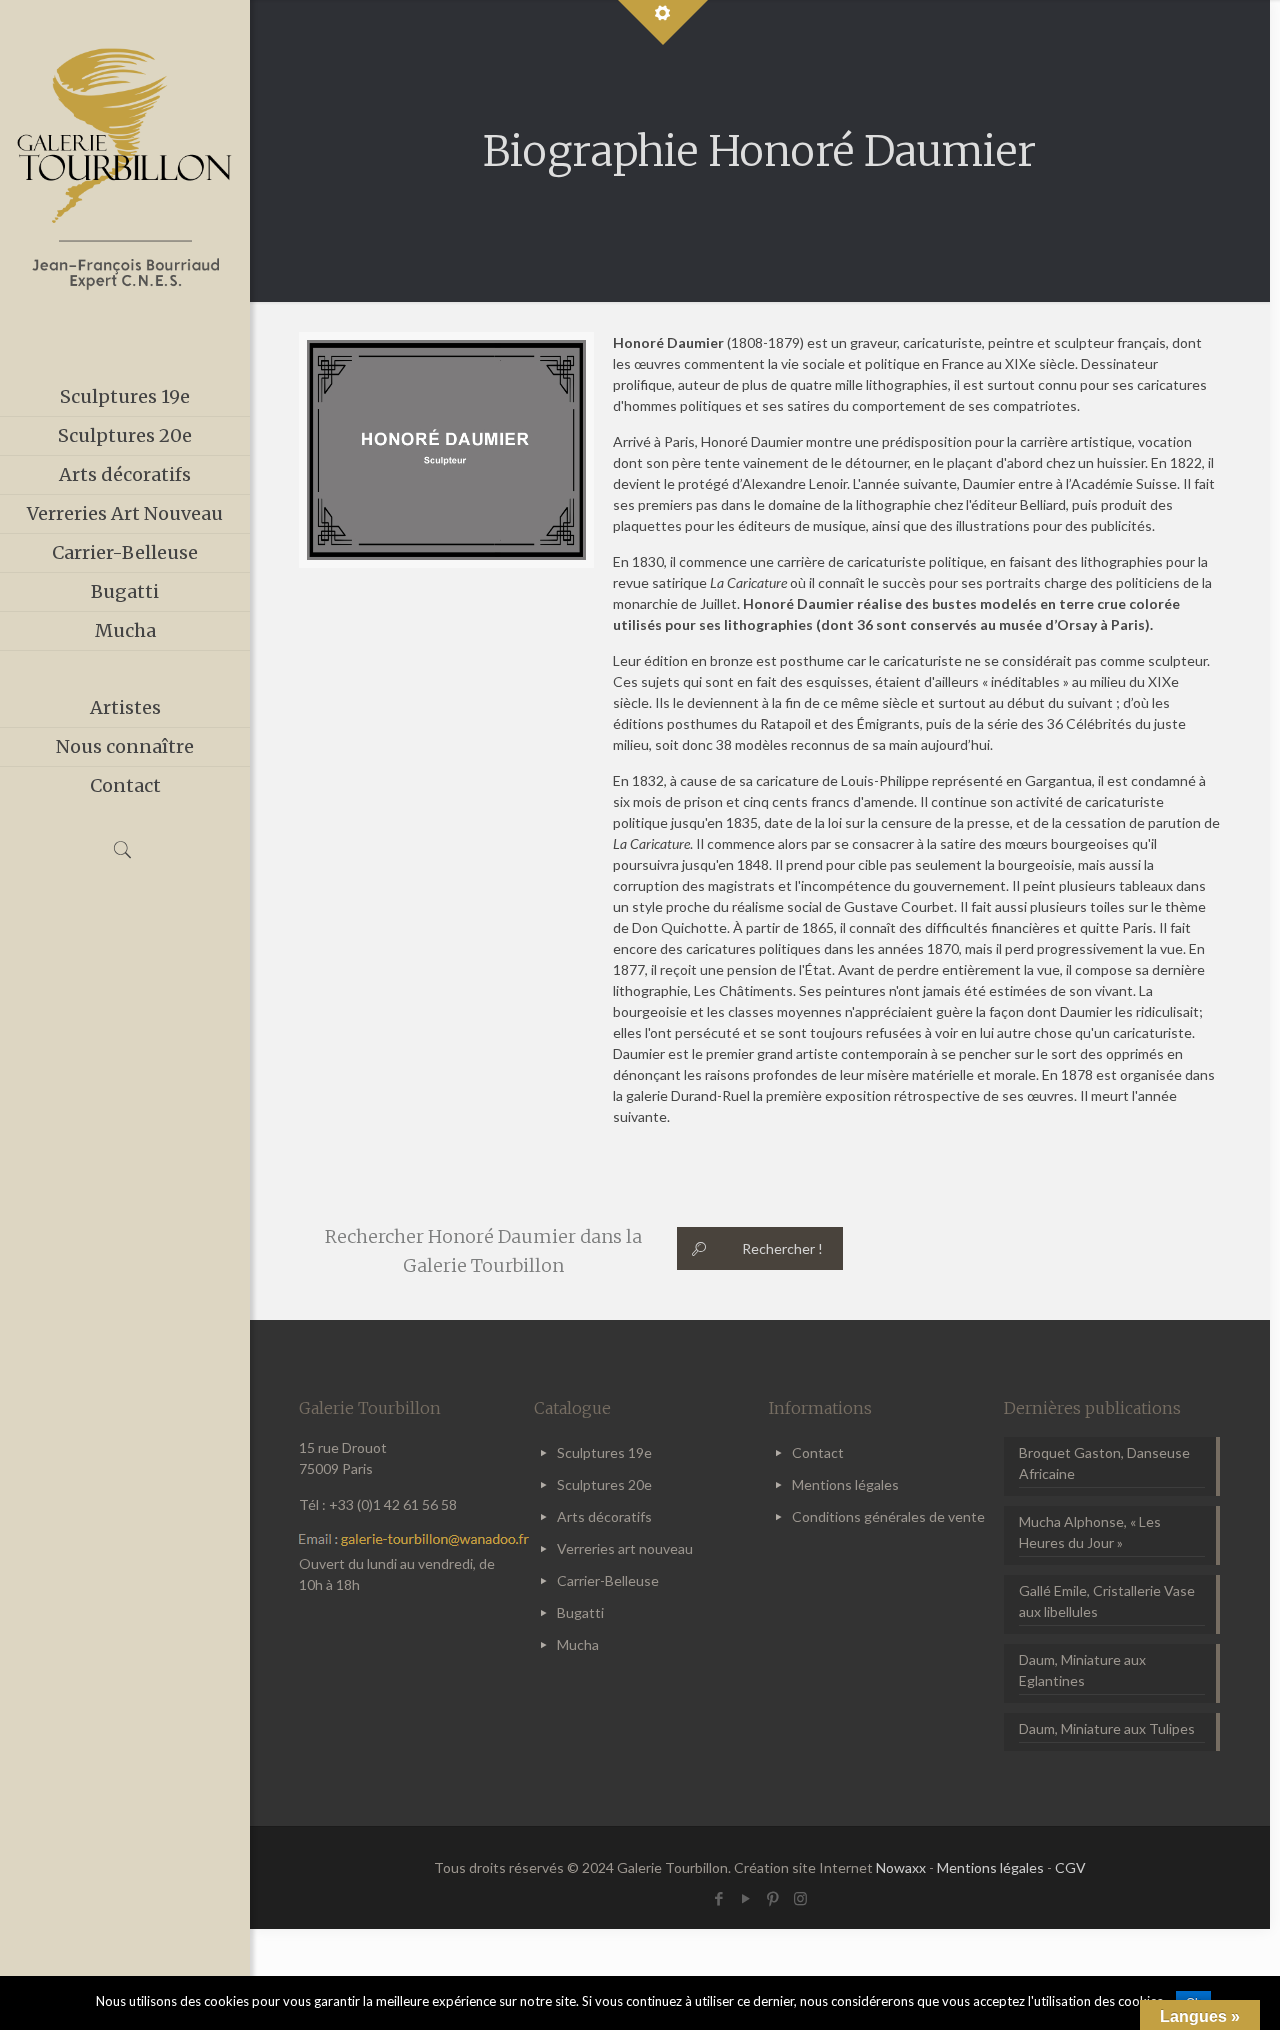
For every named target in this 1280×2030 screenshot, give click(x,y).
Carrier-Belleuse (608, 1580)
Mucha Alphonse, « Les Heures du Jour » (1090, 1532)
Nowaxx (901, 1867)
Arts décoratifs (604, 1516)
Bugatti (580, 1612)
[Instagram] (800, 1898)
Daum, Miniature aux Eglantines (1082, 1670)
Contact (818, 1452)
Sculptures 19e (604, 1452)
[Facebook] (719, 1898)
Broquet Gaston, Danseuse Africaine (1104, 1463)
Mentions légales (845, 1484)
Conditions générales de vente (888, 1516)
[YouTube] (746, 1898)
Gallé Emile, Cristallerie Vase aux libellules (1107, 1601)
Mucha (578, 1644)
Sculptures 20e (604, 1484)
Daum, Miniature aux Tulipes (1107, 1728)
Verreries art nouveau (625, 1548)
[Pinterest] (773, 1898)
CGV (1070, 1867)
